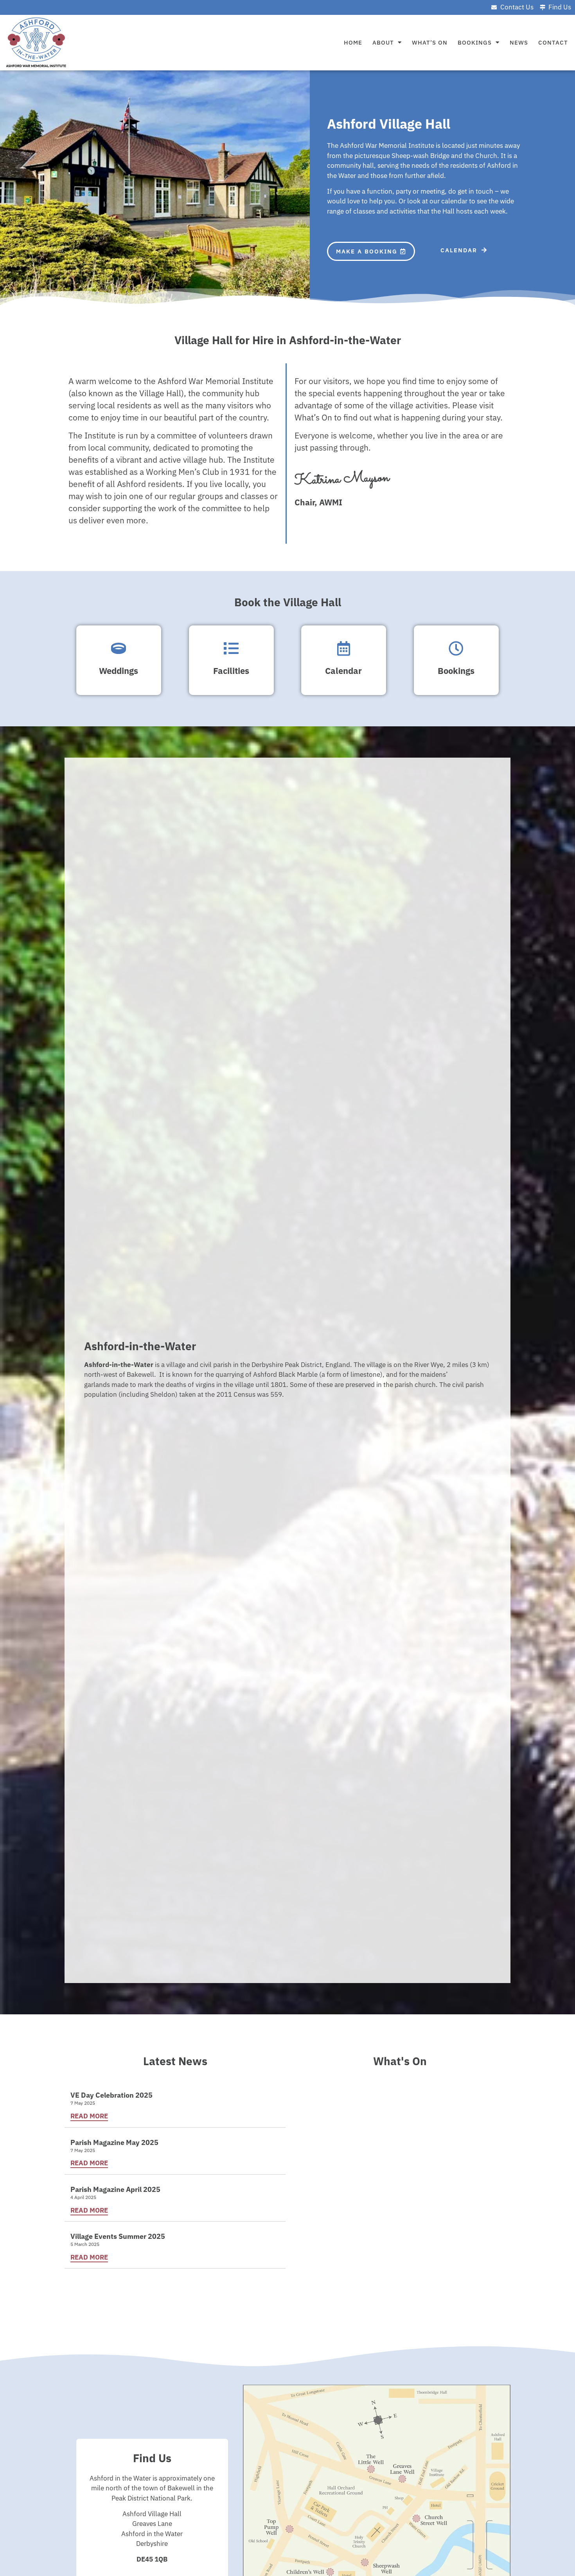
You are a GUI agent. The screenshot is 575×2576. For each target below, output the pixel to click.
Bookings (475, 42)
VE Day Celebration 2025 (111, 2095)
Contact (553, 42)
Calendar (344, 671)
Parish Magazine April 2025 (115, 2189)
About (383, 42)
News (519, 42)
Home (353, 42)
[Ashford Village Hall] (35, 43)
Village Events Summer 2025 (118, 2236)
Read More (89, 2116)
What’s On (430, 42)
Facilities (231, 671)
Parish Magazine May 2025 (114, 2142)
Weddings (119, 671)
